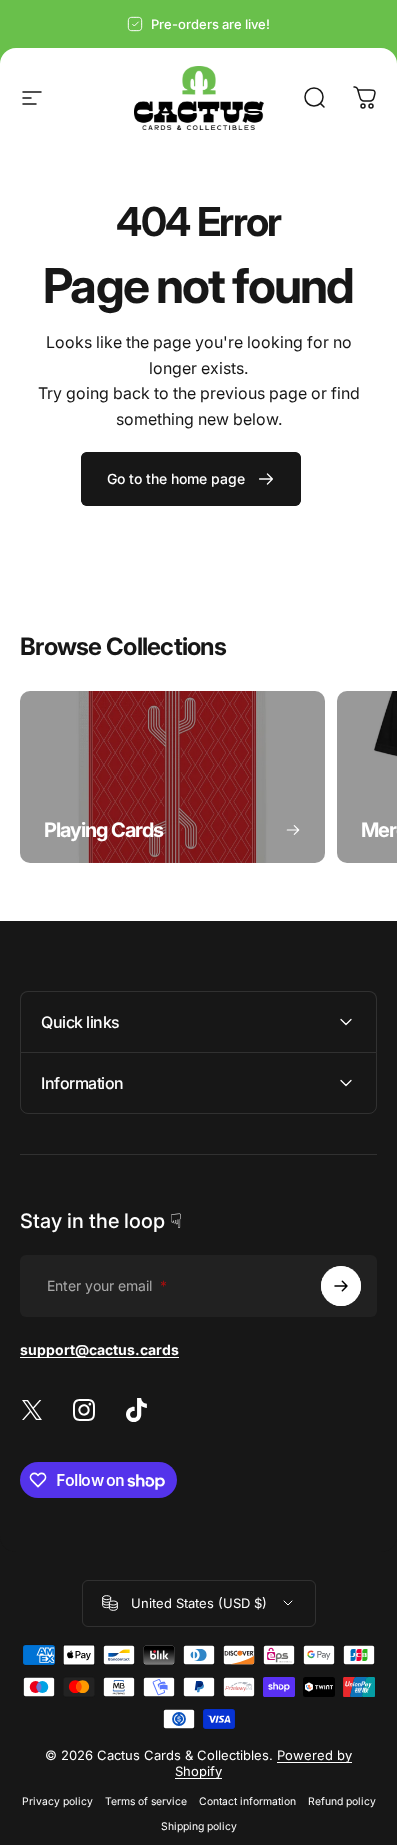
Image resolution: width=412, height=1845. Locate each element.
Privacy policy (57, 1801)
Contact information (247, 1801)
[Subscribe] (341, 1286)
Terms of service (146, 1801)
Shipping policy (199, 1826)
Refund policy (342, 1801)
